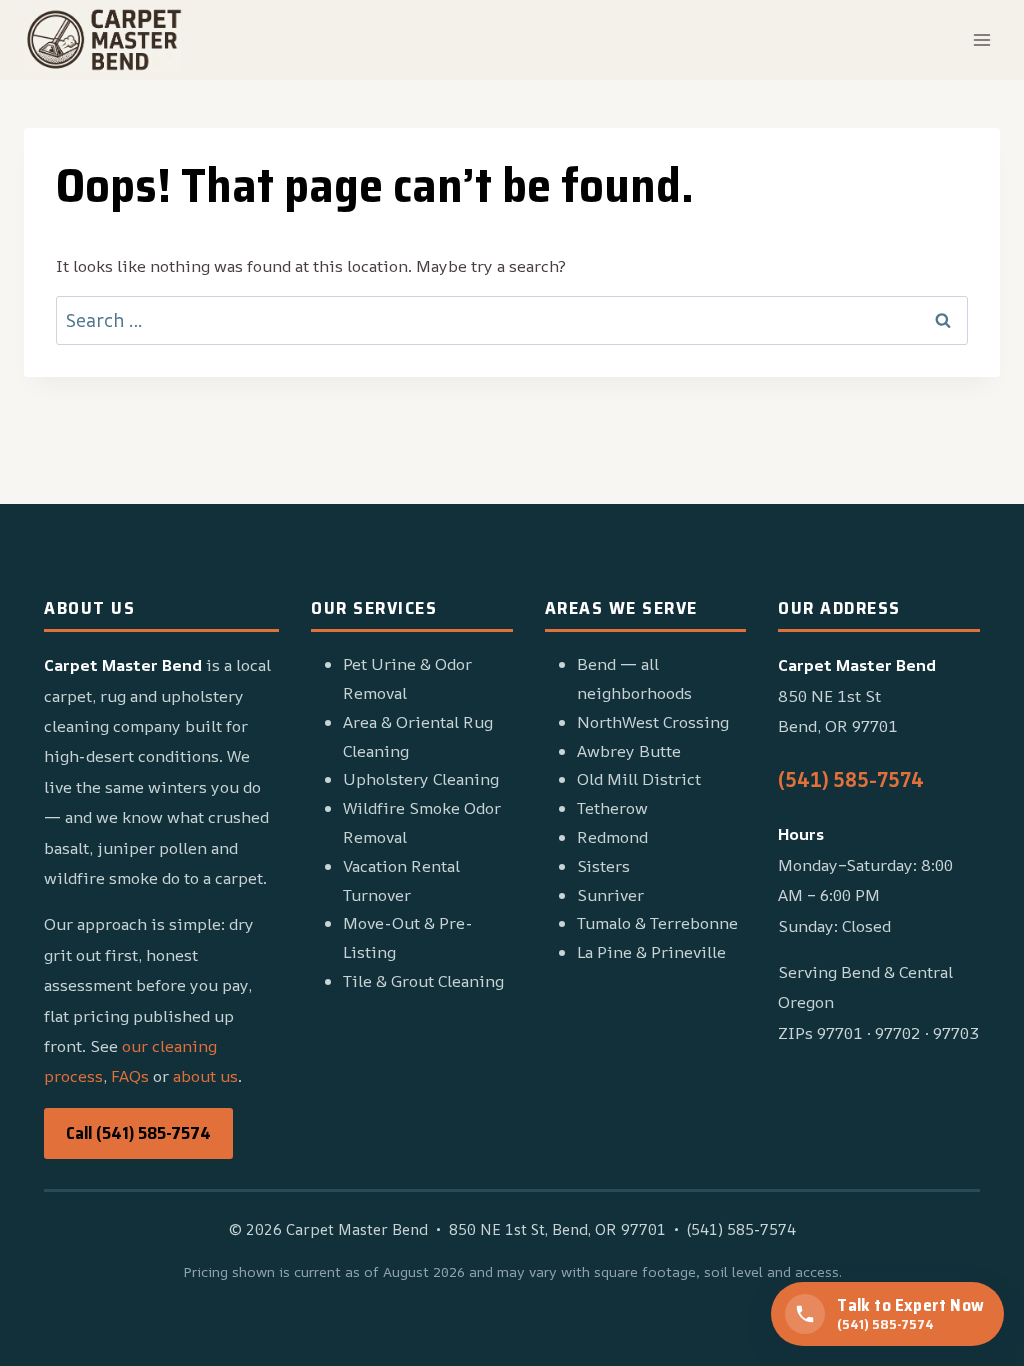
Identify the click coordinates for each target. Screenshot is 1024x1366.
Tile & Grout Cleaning (423, 981)
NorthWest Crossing (653, 722)
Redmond (612, 837)
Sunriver (610, 895)
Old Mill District (639, 779)
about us (205, 1076)
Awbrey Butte (629, 751)
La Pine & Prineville (651, 952)
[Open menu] (981, 39)
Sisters (603, 866)
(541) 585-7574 (851, 779)
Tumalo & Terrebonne (657, 923)
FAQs (130, 1076)
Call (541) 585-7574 (138, 1133)
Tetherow (612, 808)
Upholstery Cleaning (421, 779)
